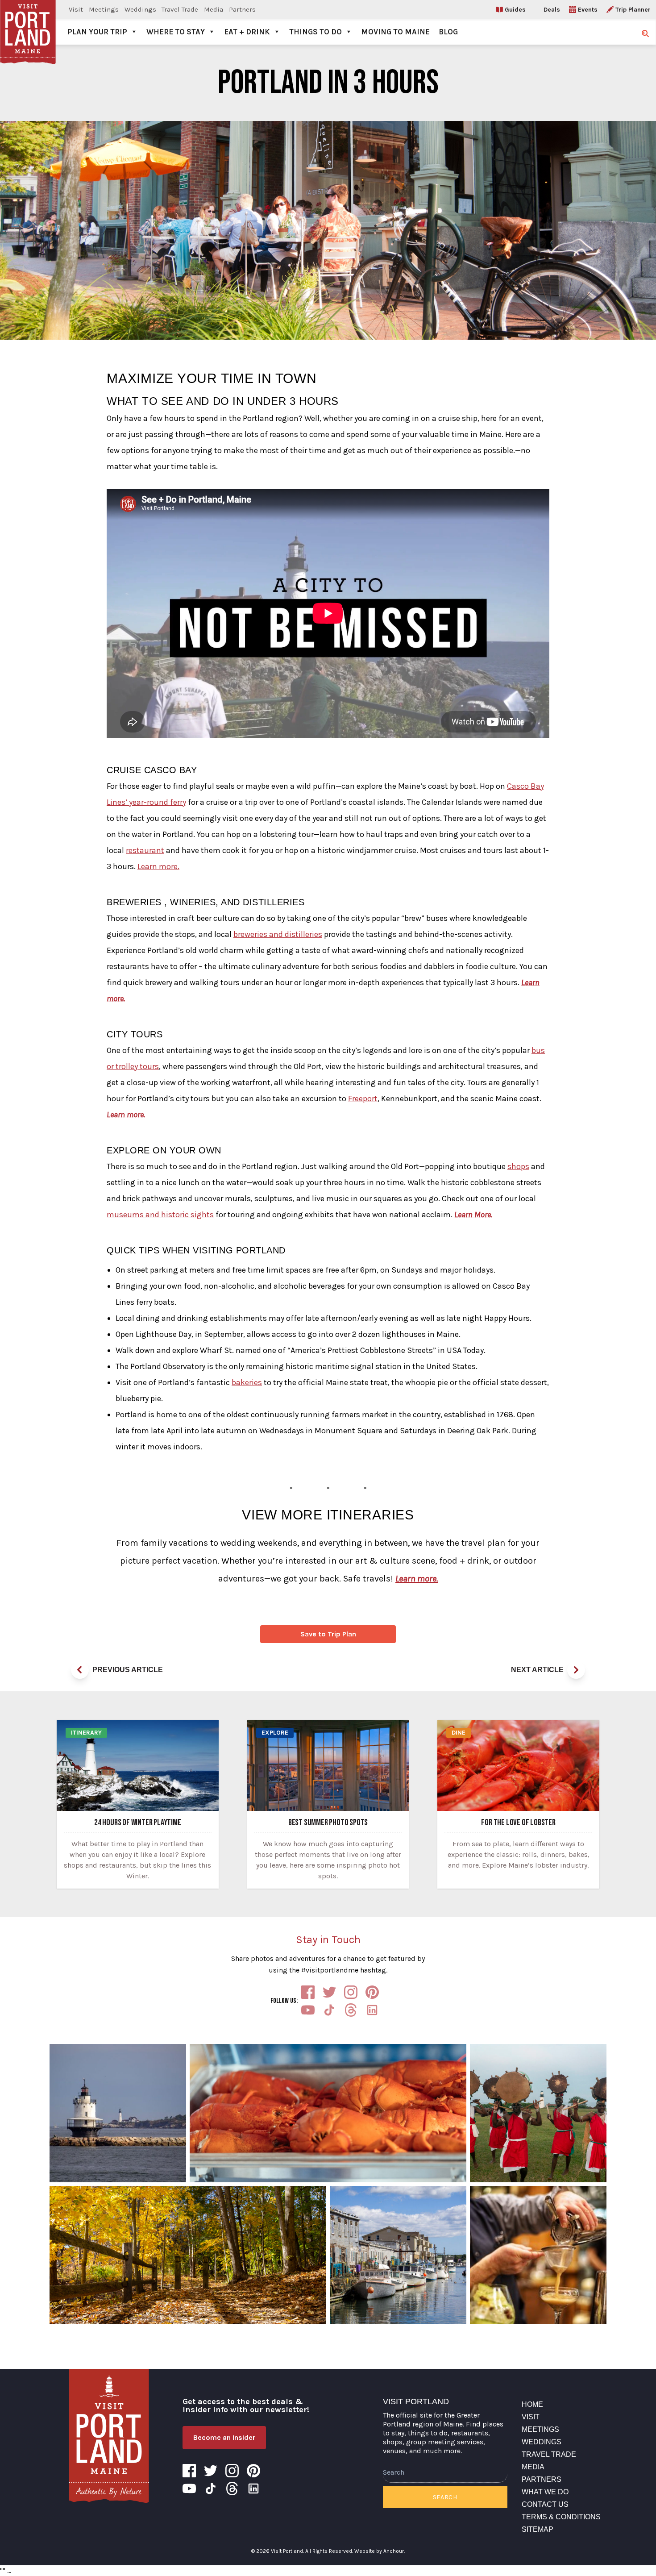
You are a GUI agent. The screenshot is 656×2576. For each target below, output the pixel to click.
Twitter (329, 1992)
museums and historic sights (160, 1215)
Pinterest (372, 1992)
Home (532, 2404)
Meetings (104, 9)
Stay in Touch (328, 1939)
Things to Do (316, 32)
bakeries (247, 1382)
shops (518, 1166)
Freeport (363, 1099)
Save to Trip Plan (328, 1634)
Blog (448, 32)
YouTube (308, 2010)
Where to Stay (176, 32)
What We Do (545, 2492)
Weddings (140, 9)
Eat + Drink (247, 32)
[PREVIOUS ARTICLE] (80, 1670)
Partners (242, 9)
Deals (552, 10)
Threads (351, 2010)
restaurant (145, 850)
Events (588, 10)
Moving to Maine (395, 32)
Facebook (308, 1992)
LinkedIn (372, 2010)
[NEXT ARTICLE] (576, 1670)
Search (445, 2497)
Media (214, 9)
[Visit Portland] (28, 22)
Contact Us (545, 2504)
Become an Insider (224, 2437)
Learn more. (158, 866)
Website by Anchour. (380, 2551)
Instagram (351, 1992)
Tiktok (329, 2010)
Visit (76, 9)
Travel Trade (180, 9)
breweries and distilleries (278, 934)
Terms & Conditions (561, 2517)
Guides (515, 10)
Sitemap (538, 2529)
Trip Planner (633, 10)
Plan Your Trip (97, 32)
